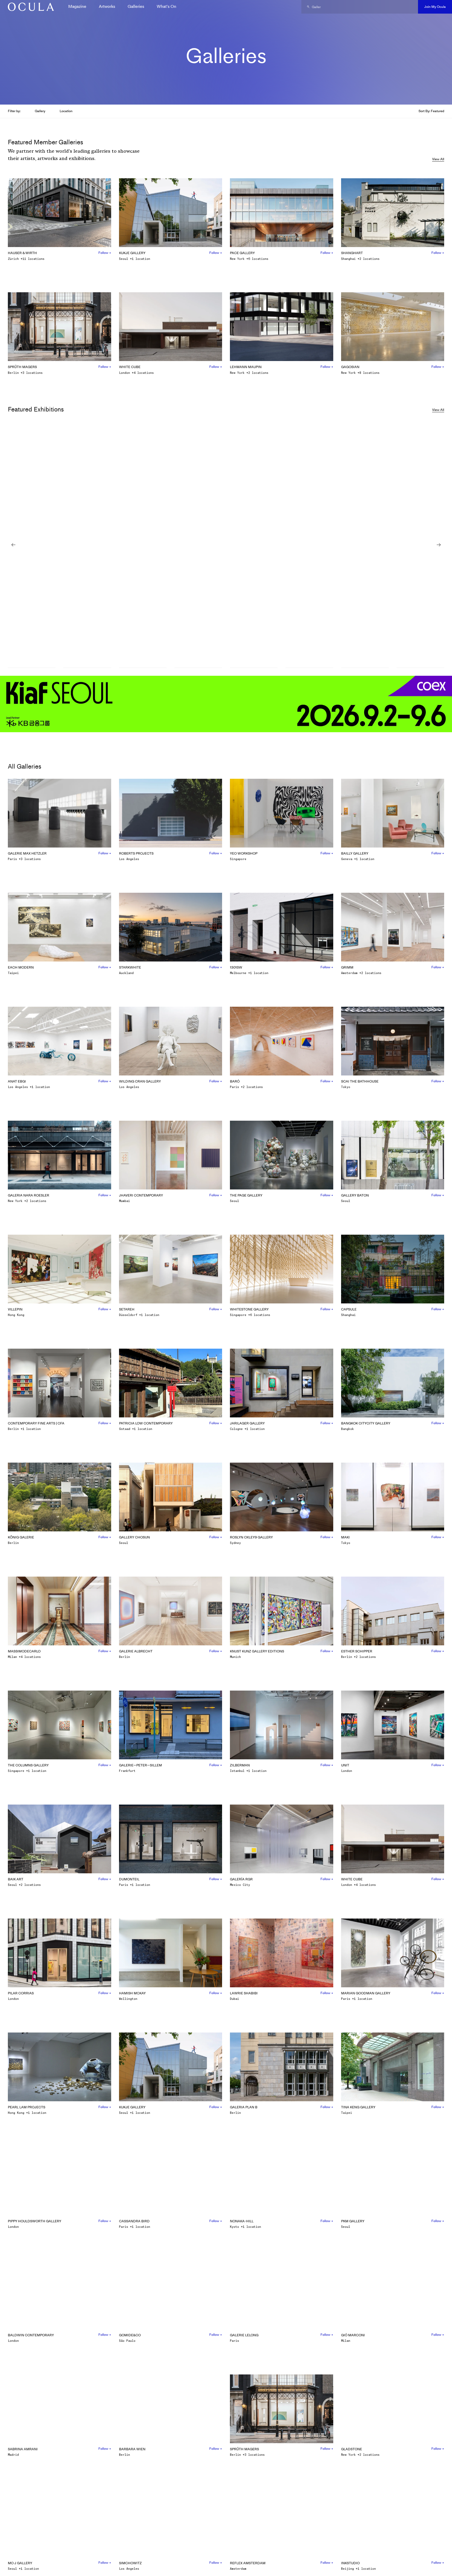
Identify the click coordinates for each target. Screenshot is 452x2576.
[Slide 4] (198, 668)
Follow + (105, 253)
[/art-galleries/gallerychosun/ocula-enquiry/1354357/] (29, 7)
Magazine (77, 6)
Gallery (40, 111)
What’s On (166, 6)
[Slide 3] (143, 668)
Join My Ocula (435, 7)
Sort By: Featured (431, 111)
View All (438, 159)
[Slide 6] (309, 668)
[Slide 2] (87, 668)
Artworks (107, 6)
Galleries (136, 6)
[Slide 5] (254, 668)
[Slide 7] (365, 668)
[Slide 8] (420, 668)
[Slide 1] (32, 668)
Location (66, 111)
